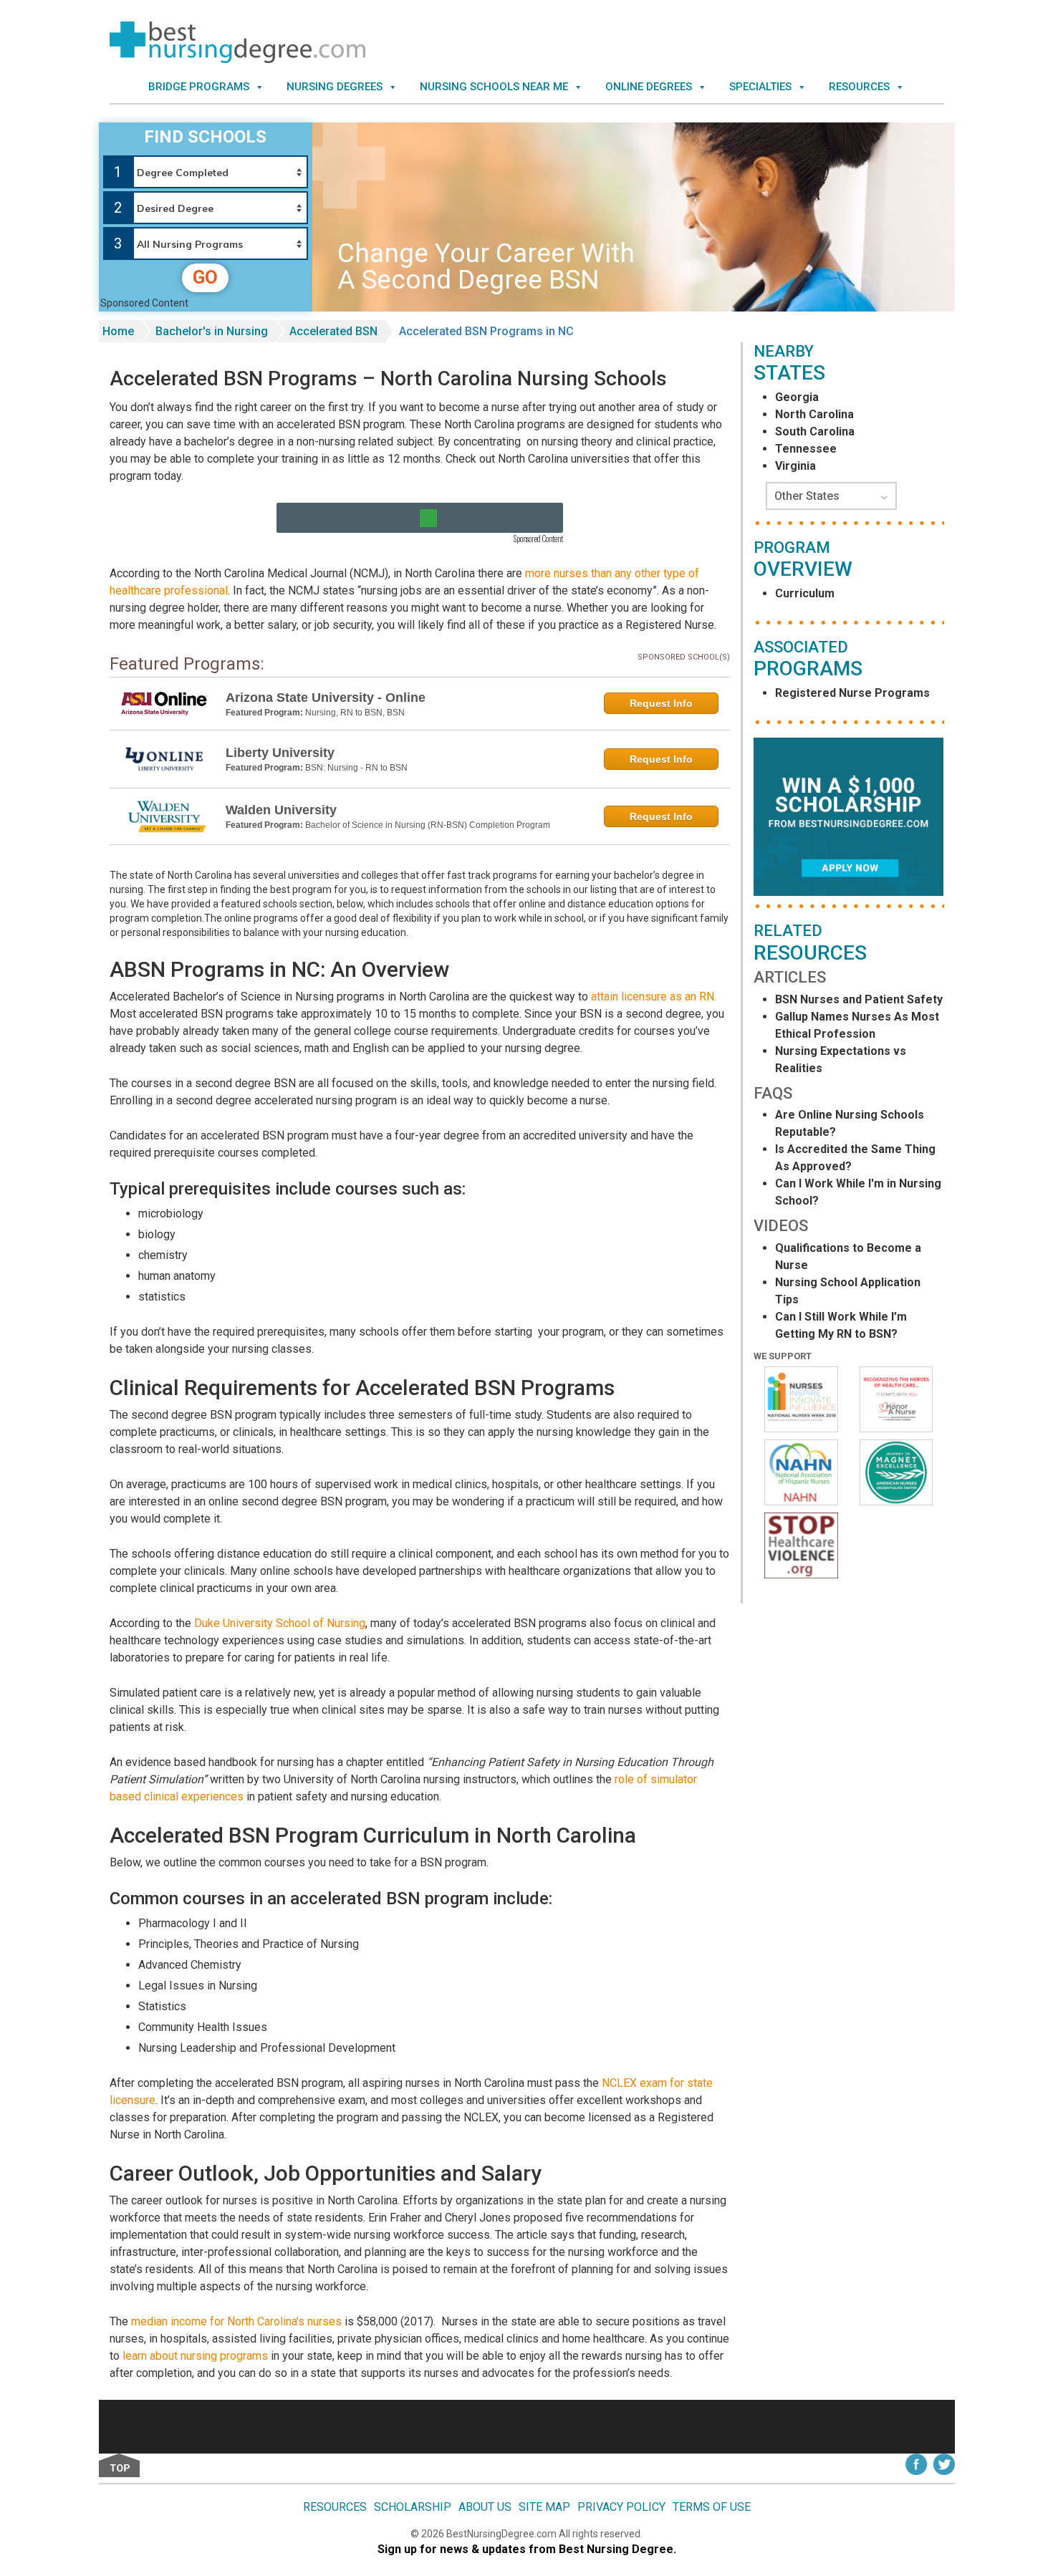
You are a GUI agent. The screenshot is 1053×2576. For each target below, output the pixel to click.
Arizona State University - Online (326, 698)
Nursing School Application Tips (848, 1291)
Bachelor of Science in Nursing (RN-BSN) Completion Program (428, 825)
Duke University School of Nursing (280, 1623)
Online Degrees (649, 87)
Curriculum (805, 593)
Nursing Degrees (335, 87)
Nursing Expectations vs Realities (841, 1060)
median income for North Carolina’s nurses (236, 2321)
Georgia (797, 397)
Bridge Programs (199, 87)
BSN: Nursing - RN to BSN (356, 768)
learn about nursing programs (195, 2356)
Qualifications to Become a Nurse (848, 1256)
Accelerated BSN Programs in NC (486, 331)
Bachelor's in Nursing (212, 331)
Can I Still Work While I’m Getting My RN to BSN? (841, 1325)
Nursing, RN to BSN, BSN (355, 713)
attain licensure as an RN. (654, 997)
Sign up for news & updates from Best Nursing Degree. (527, 2549)
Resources (859, 87)
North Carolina (814, 414)
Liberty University (280, 753)
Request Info (661, 703)
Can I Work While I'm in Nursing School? (858, 1192)
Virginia (795, 466)
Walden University (281, 810)
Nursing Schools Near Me (494, 87)
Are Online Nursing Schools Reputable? (850, 1123)
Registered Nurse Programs (852, 693)
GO (205, 277)
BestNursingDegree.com (503, 2534)
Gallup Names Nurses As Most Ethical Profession (857, 1025)
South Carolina (815, 431)
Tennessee (806, 449)
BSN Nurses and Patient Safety (859, 999)
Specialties (760, 87)
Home (118, 331)
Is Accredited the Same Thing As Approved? (855, 1158)
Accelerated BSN (333, 331)
